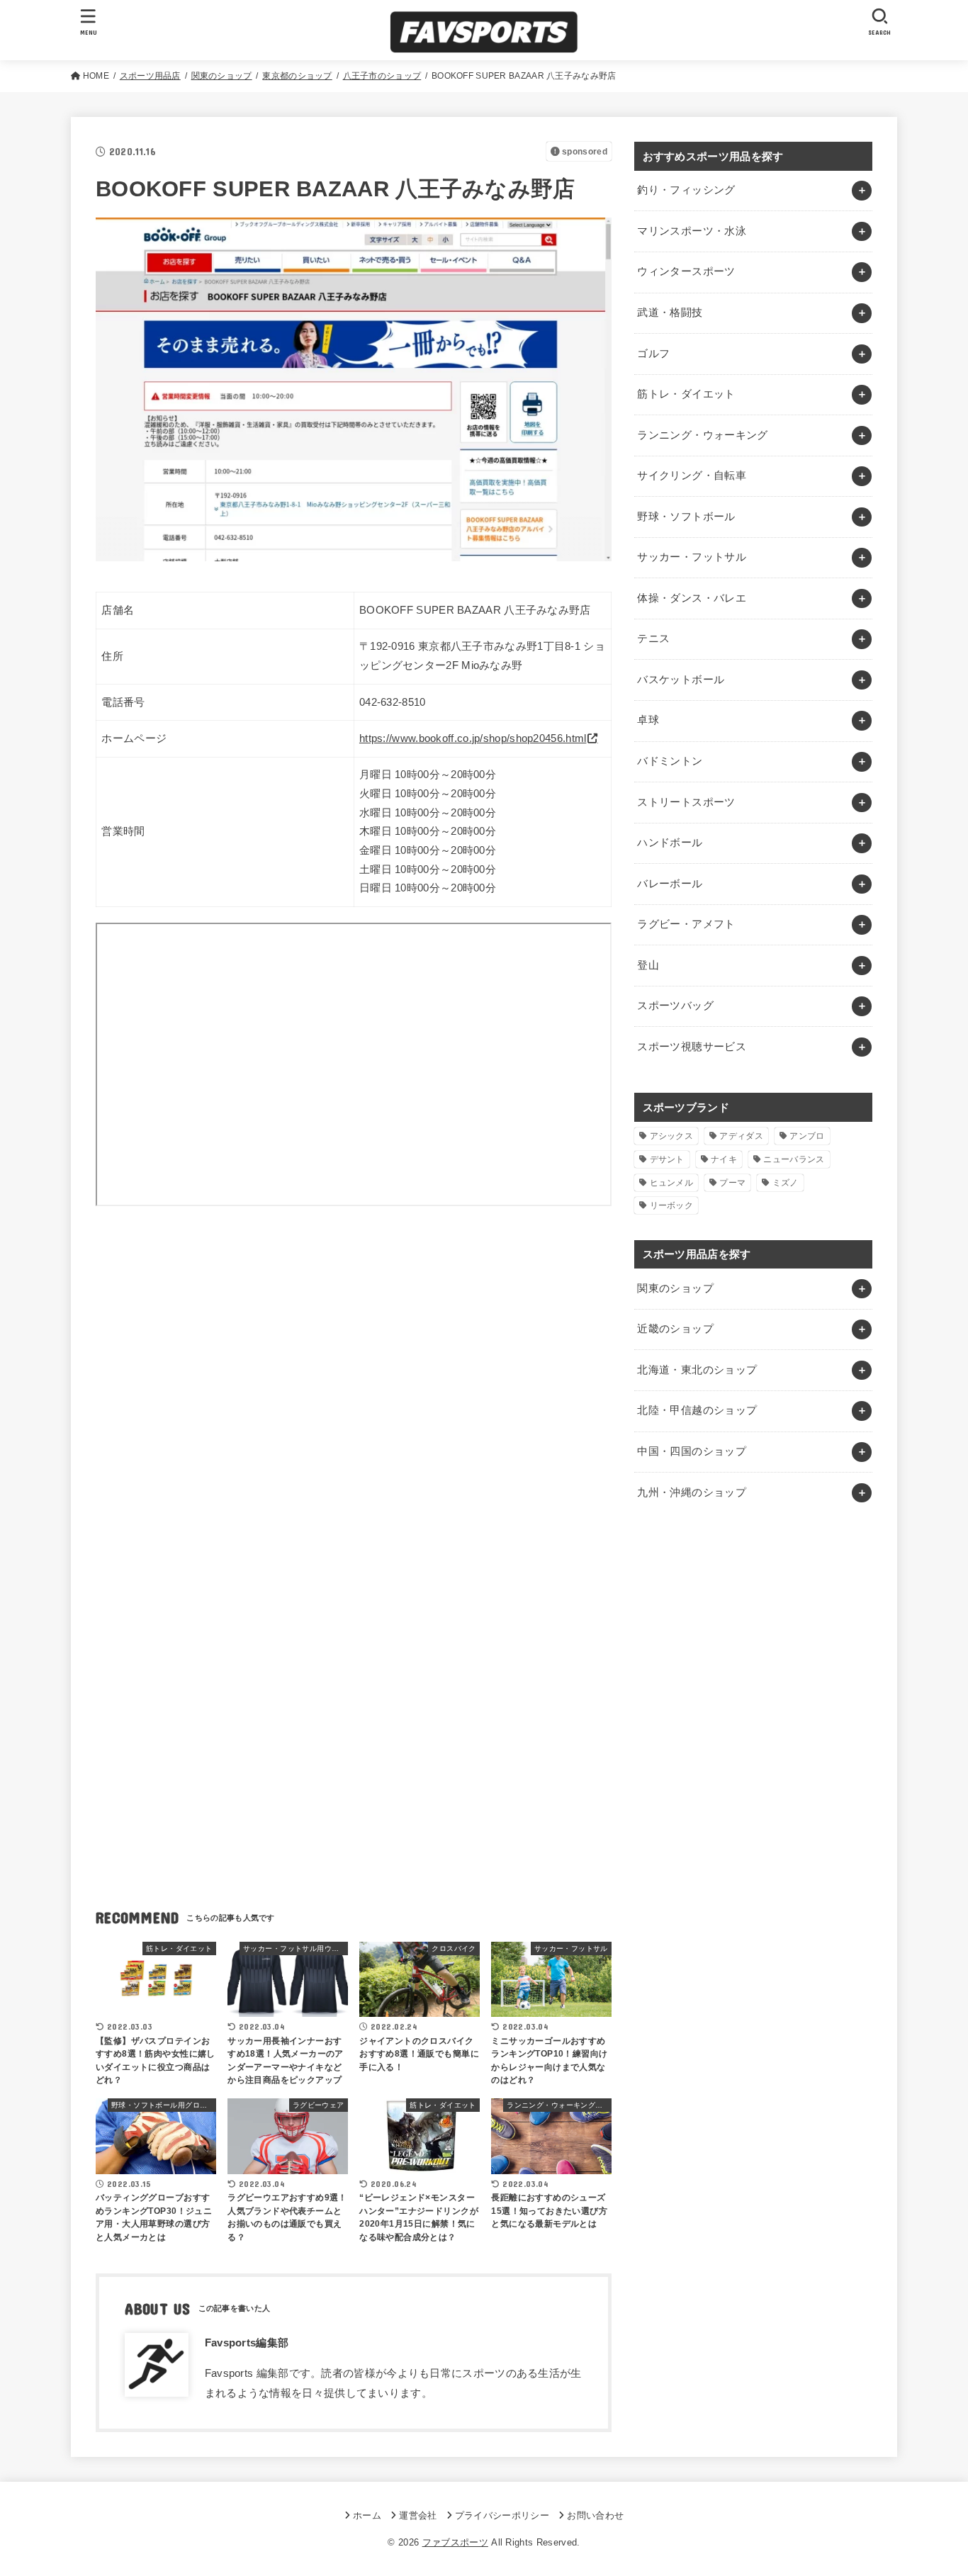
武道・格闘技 (670, 313)
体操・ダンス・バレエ (692, 598)
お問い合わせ (595, 2515)
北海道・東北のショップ (697, 1370)
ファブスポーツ (455, 2542)
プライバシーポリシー (502, 2515)
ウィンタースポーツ (686, 271)
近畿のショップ (675, 1329)
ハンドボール (670, 843)
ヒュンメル (672, 1183)
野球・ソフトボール (686, 517)
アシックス (672, 1136)
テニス (653, 639)
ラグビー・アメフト (686, 924)
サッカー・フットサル (692, 557)
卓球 (648, 720)
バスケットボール (681, 680)
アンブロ (807, 1136)
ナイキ (724, 1159)
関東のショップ (675, 1288)
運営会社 (418, 2515)
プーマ (732, 1183)
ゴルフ (653, 354)
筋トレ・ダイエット (686, 394)
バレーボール (670, 884)
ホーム (367, 2515)
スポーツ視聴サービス (692, 1047)
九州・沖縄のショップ (692, 1492)
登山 (648, 965)
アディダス (741, 1136)
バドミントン (670, 761)
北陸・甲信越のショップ (697, 1410)
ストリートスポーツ (686, 802)
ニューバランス (794, 1159)
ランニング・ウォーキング (702, 435)
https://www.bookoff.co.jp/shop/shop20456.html (473, 738)
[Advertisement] (354, 1353)
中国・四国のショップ (692, 1451)
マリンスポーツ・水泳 (692, 231)
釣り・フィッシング (686, 190)
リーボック (672, 1205)
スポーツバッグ (675, 1006)
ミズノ (786, 1183)
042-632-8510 (393, 702)
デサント (667, 1159)
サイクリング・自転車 (692, 476)
